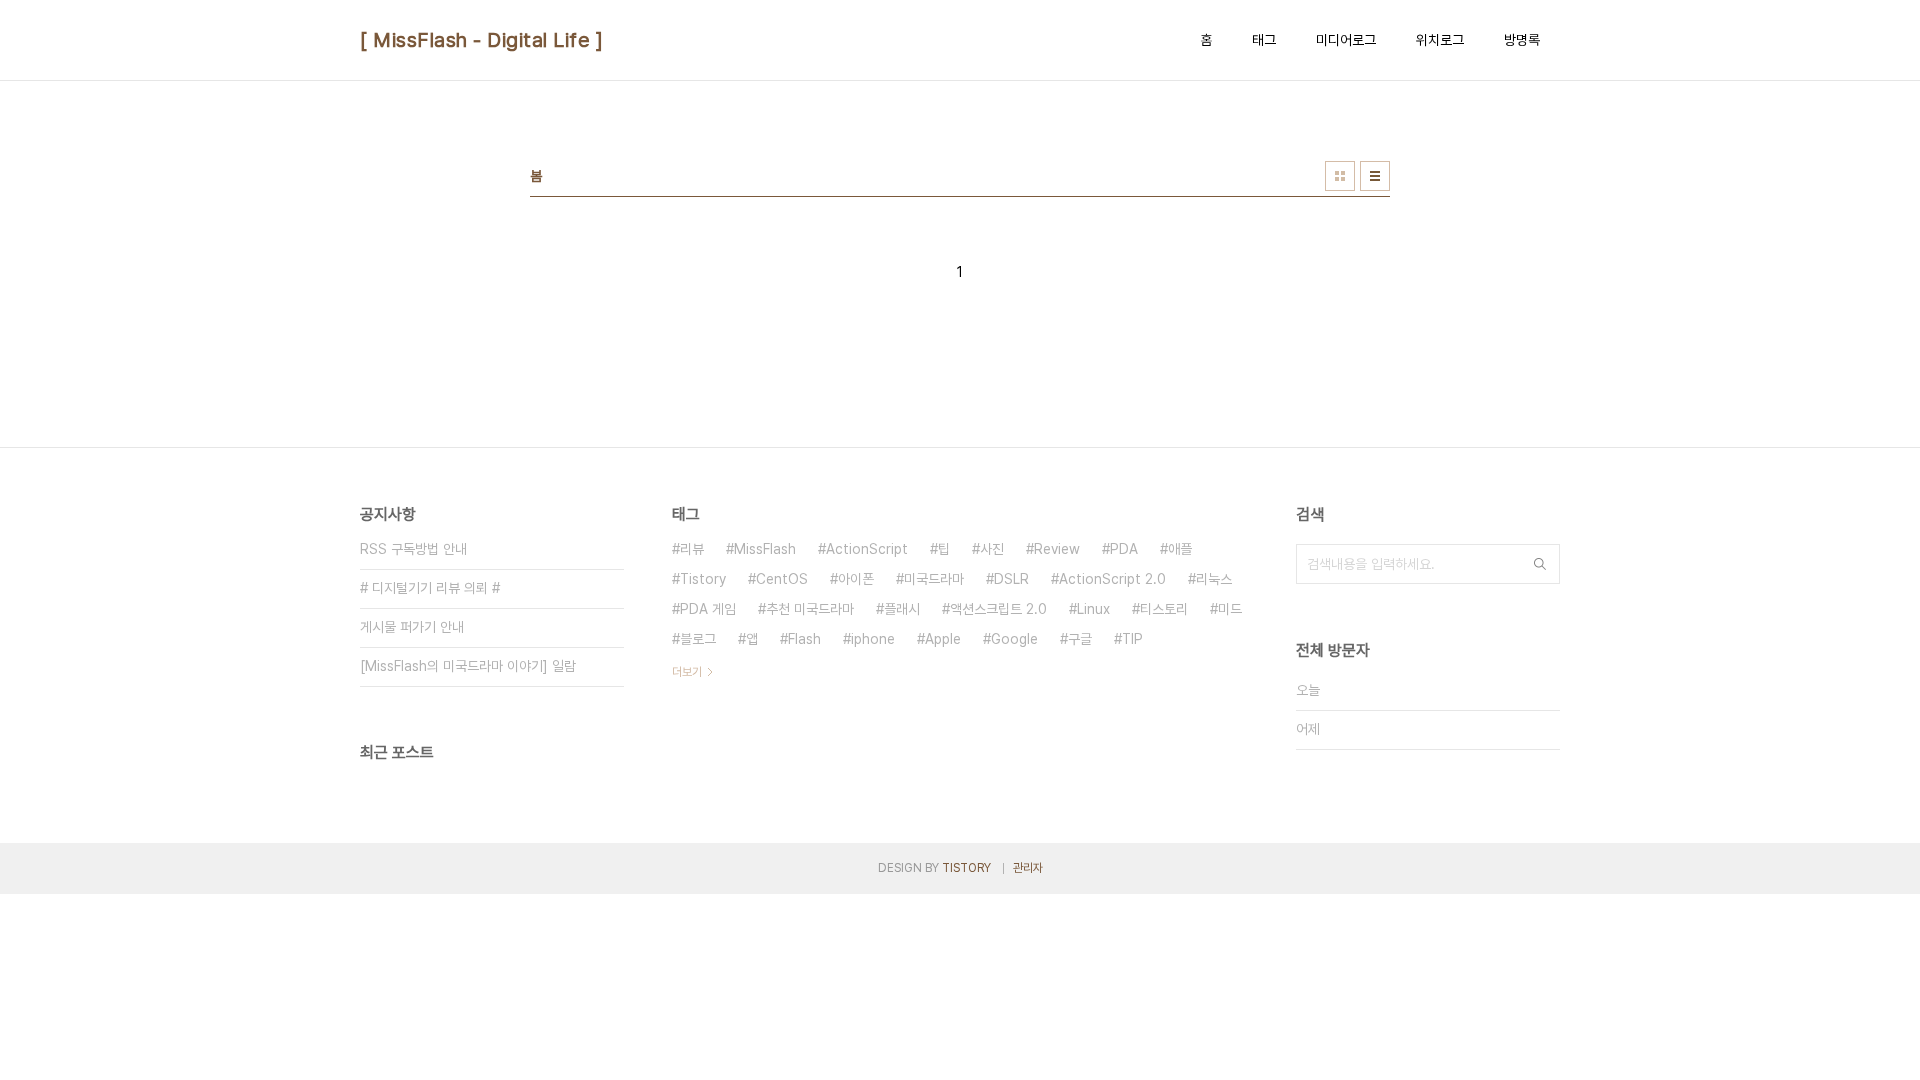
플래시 (902, 609)
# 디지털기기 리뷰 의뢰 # (430, 588)
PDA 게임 (708, 609)
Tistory (703, 579)
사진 (992, 549)
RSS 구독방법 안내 (413, 549)
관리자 (1028, 868)
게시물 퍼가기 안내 (412, 627)
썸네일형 (1340, 176)
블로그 (698, 639)
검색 (1540, 564)
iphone (873, 639)
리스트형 (1375, 176)
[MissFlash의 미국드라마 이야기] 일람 (468, 666)
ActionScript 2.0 (1112, 579)
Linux (1093, 609)
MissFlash (765, 549)
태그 (1264, 40)
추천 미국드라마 (810, 609)
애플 (1180, 549)
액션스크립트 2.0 (998, 609)
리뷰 (692, 549)
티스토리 (1164, 609)
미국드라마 (934, 579)
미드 (1230, 609)
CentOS (782, 579)
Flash (804, 639)
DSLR (1011, 579)
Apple (943, 639)
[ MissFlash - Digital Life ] (481, 40)
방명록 (1522, 40)
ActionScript (867, 549)
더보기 (687, 672)
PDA (1124, 549)
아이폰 (856, 579)
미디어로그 (1346, 40)
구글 (1080, 639)
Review (1057, 549)
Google (1014, 639)
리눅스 (1214, 579)
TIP (1132, 639)
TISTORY (966, 868)
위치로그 (1440, 40)
